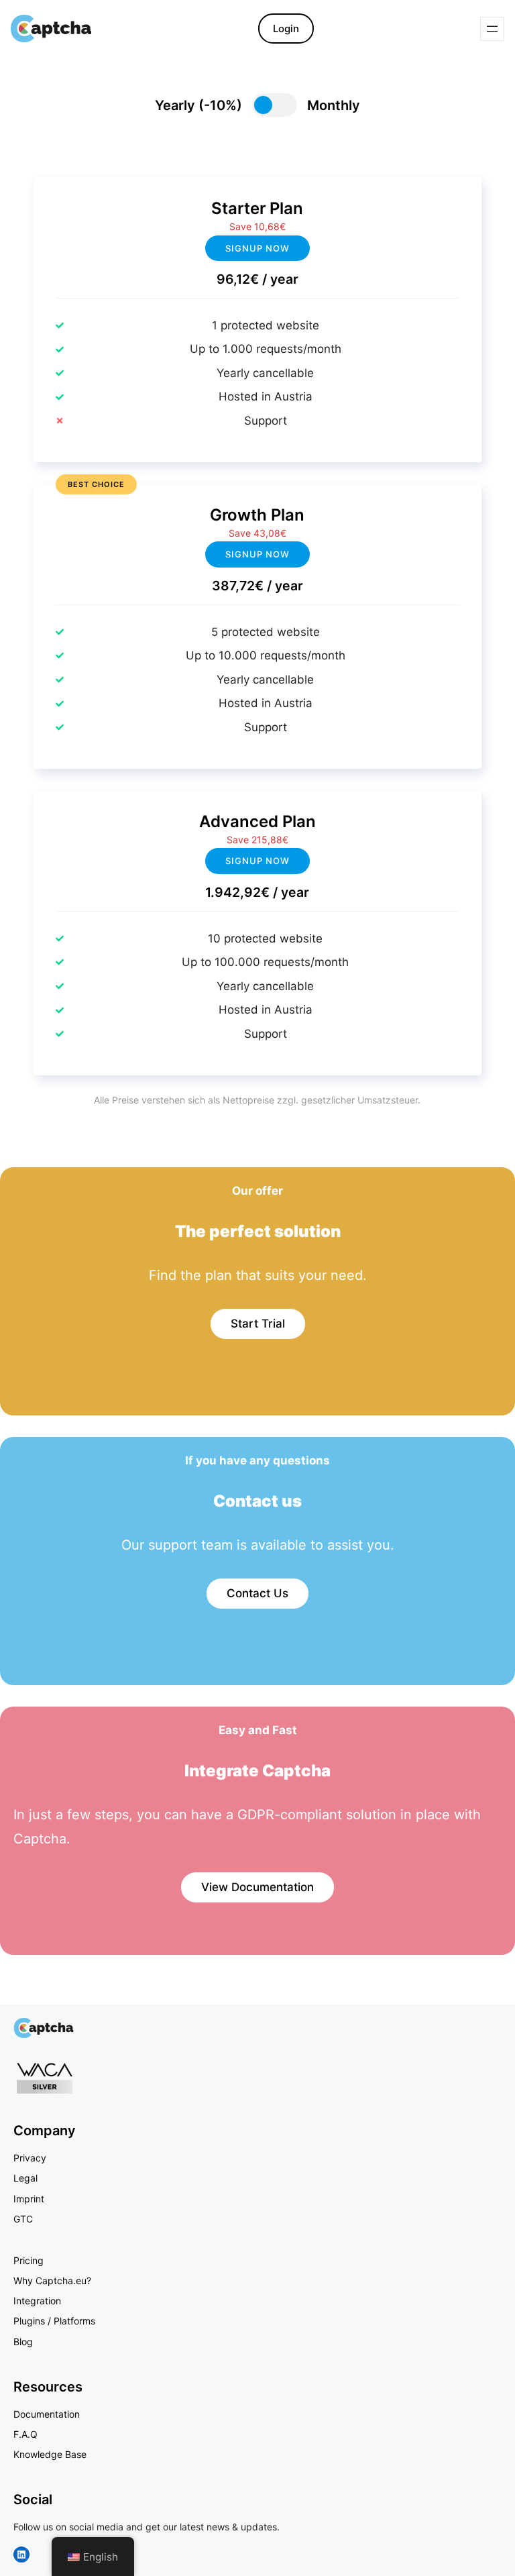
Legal (25, 2178)
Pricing (28, 2260)
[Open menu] (492, 29)
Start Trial (258, 1324)
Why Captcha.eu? (52, 2280)
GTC (23, 2219)
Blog (23, 2342)
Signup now (257, 248)
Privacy (30, 2158)
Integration (37, 2301)
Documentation (47, 2414)
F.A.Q (25, 2434)
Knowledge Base (50, 2454)
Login (286, 29)
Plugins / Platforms (54, 2321)
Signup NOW (257, 554)
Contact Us (257, 1593)
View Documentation (257, 1887)
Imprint (29, 2199)
